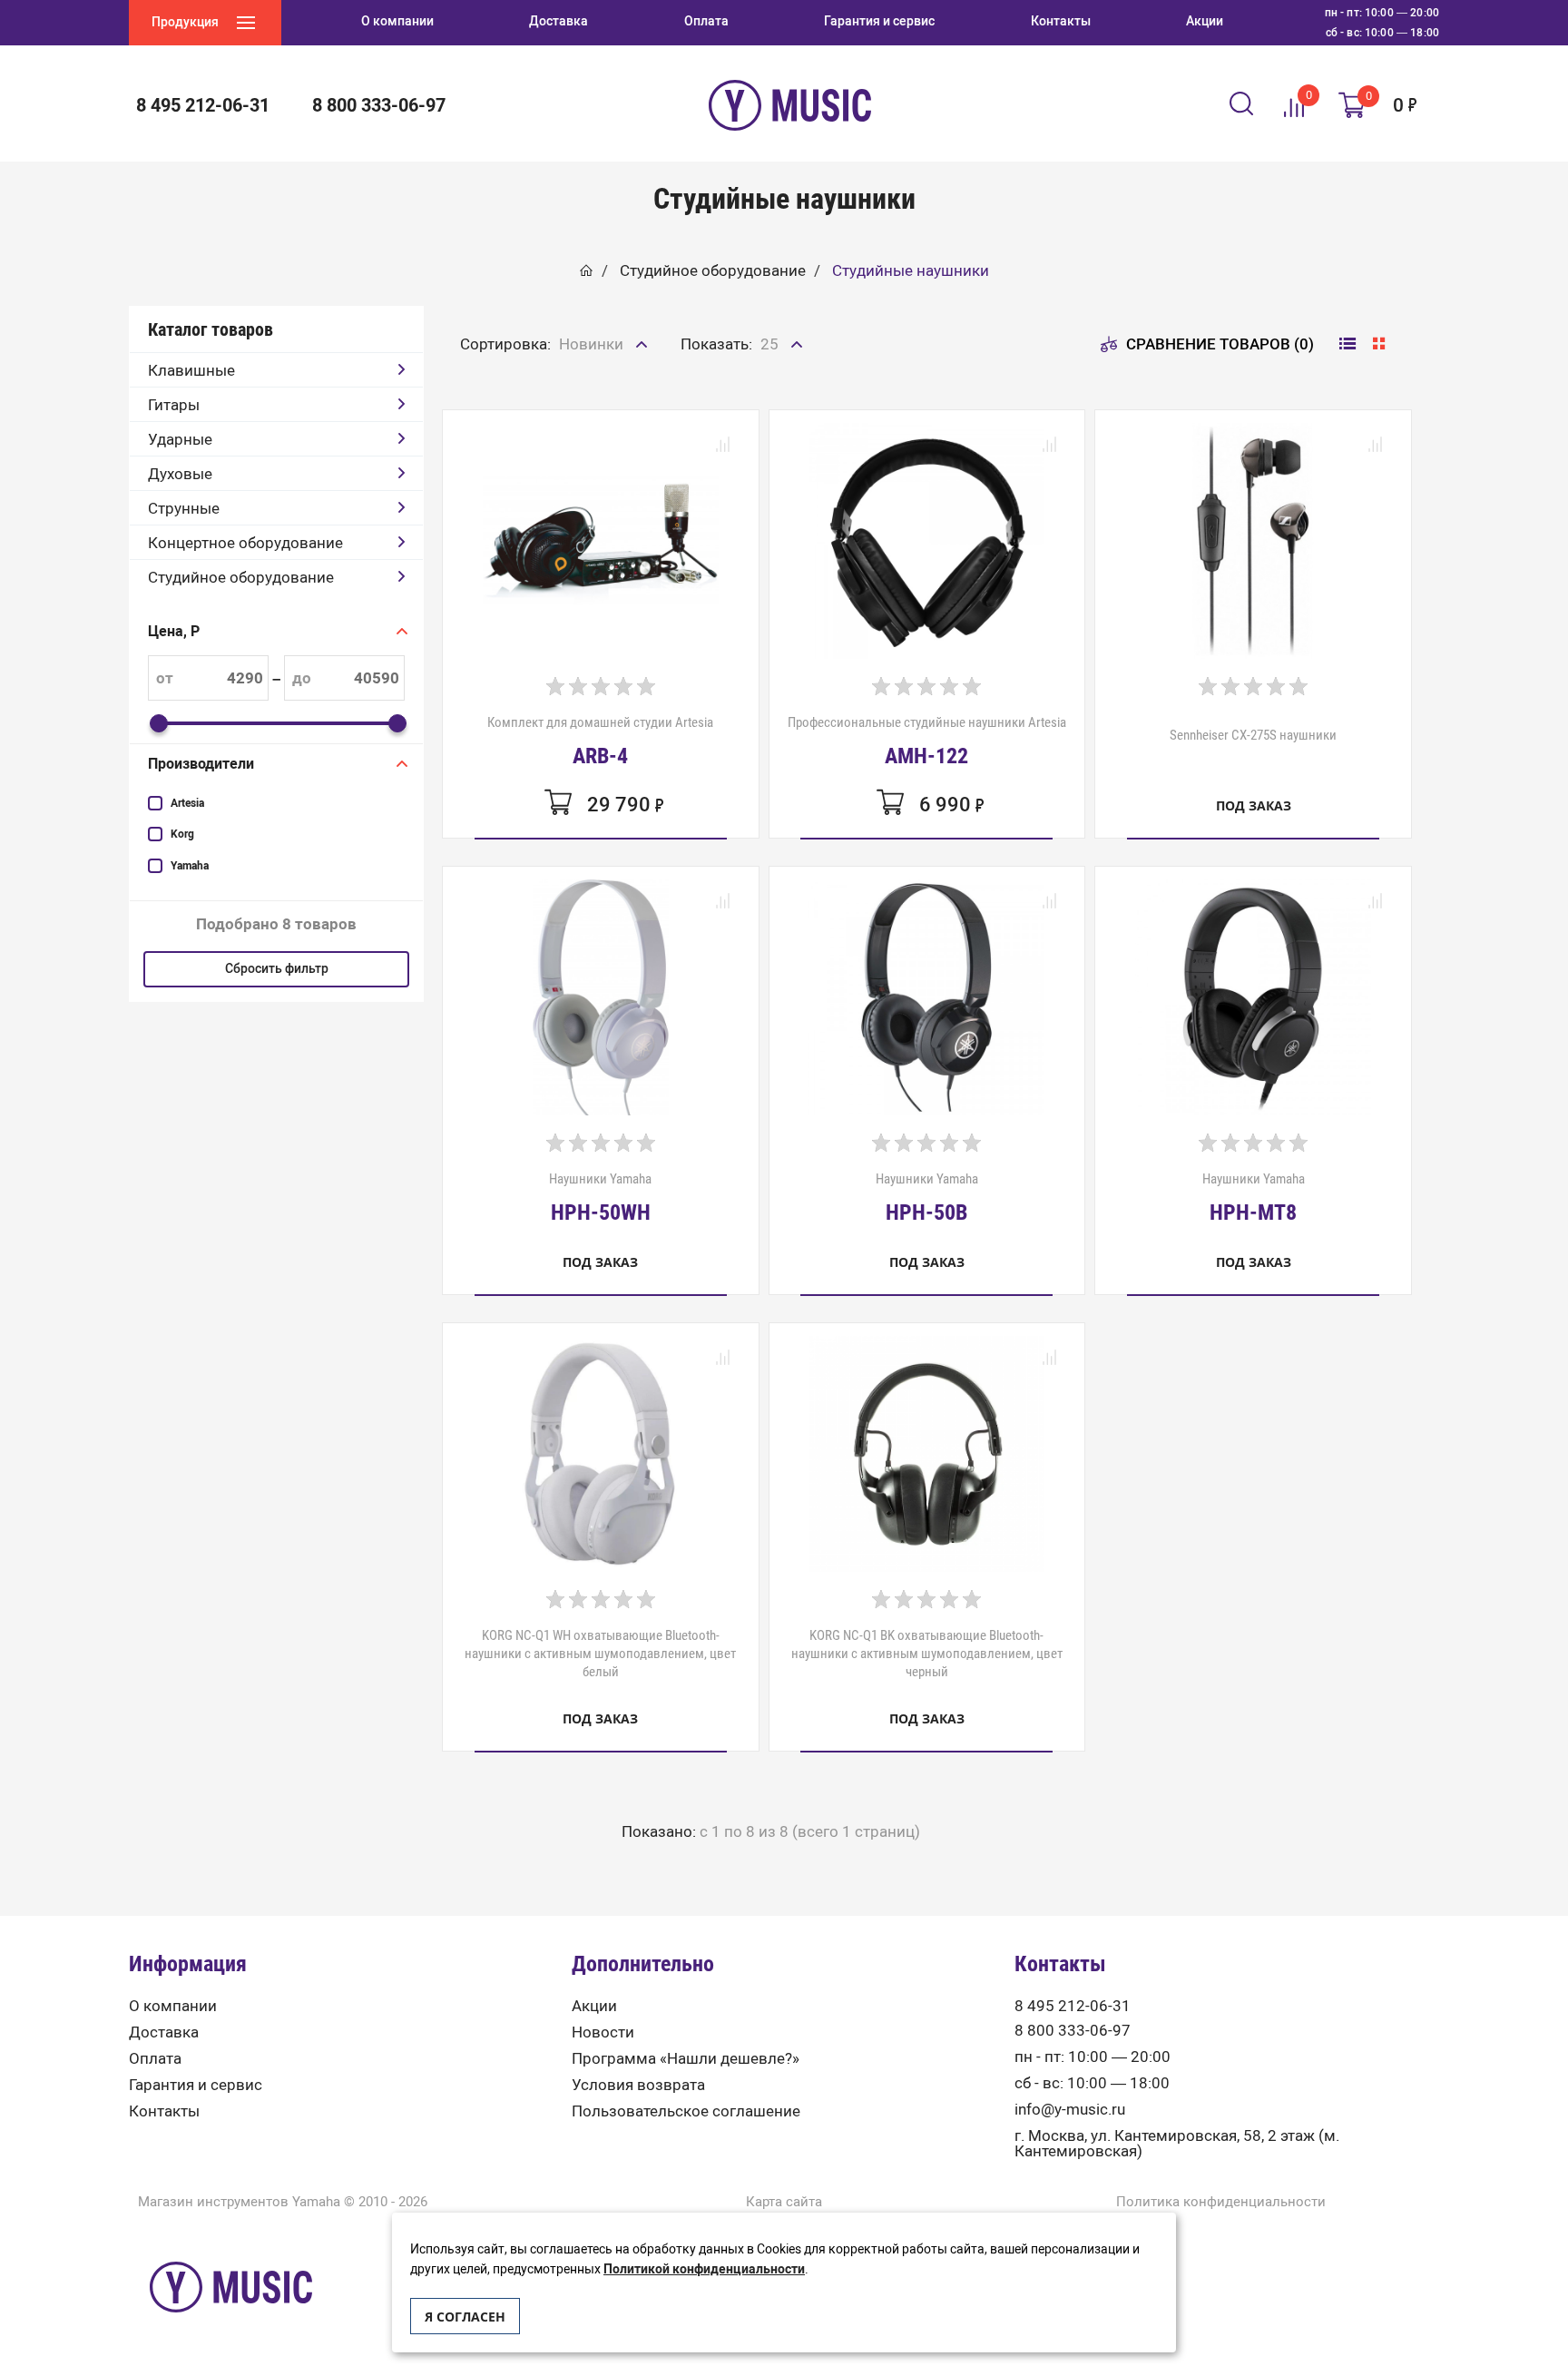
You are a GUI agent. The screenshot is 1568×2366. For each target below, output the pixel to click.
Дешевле (593, 384)
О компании (173, 2006)
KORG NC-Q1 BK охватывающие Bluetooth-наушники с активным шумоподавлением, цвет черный (927, 1654)
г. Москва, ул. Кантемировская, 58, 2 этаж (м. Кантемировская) (1177, 2144)
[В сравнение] (723, 446)
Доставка (164, 2032)
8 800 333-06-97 (1073, 2031)
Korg (182, 834)
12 (770, 384)
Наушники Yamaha (600, 1197)
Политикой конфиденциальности (704, 2269)
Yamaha (190, 866)
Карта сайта (784, 2202)
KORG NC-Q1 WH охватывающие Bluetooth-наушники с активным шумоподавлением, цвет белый (600, 1654)
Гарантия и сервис (196, 2085)
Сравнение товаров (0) (1220, 344)
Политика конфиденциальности (1221, 2202)
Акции (594, 2006)
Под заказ (1254, 805)
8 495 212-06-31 (1073, 2006)
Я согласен (465, 2317)
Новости (603, 2032)
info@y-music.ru (1070, 2110)
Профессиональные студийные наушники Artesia (927, 741)
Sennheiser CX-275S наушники (1253, 735)
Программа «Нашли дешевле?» (686, 2059)
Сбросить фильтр (277, 969)
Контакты (164, 2111)
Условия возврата (638, 2085)
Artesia (187, 803)
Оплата (155, 2059)
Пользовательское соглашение (686, 2111)
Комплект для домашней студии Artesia (600, 741)
